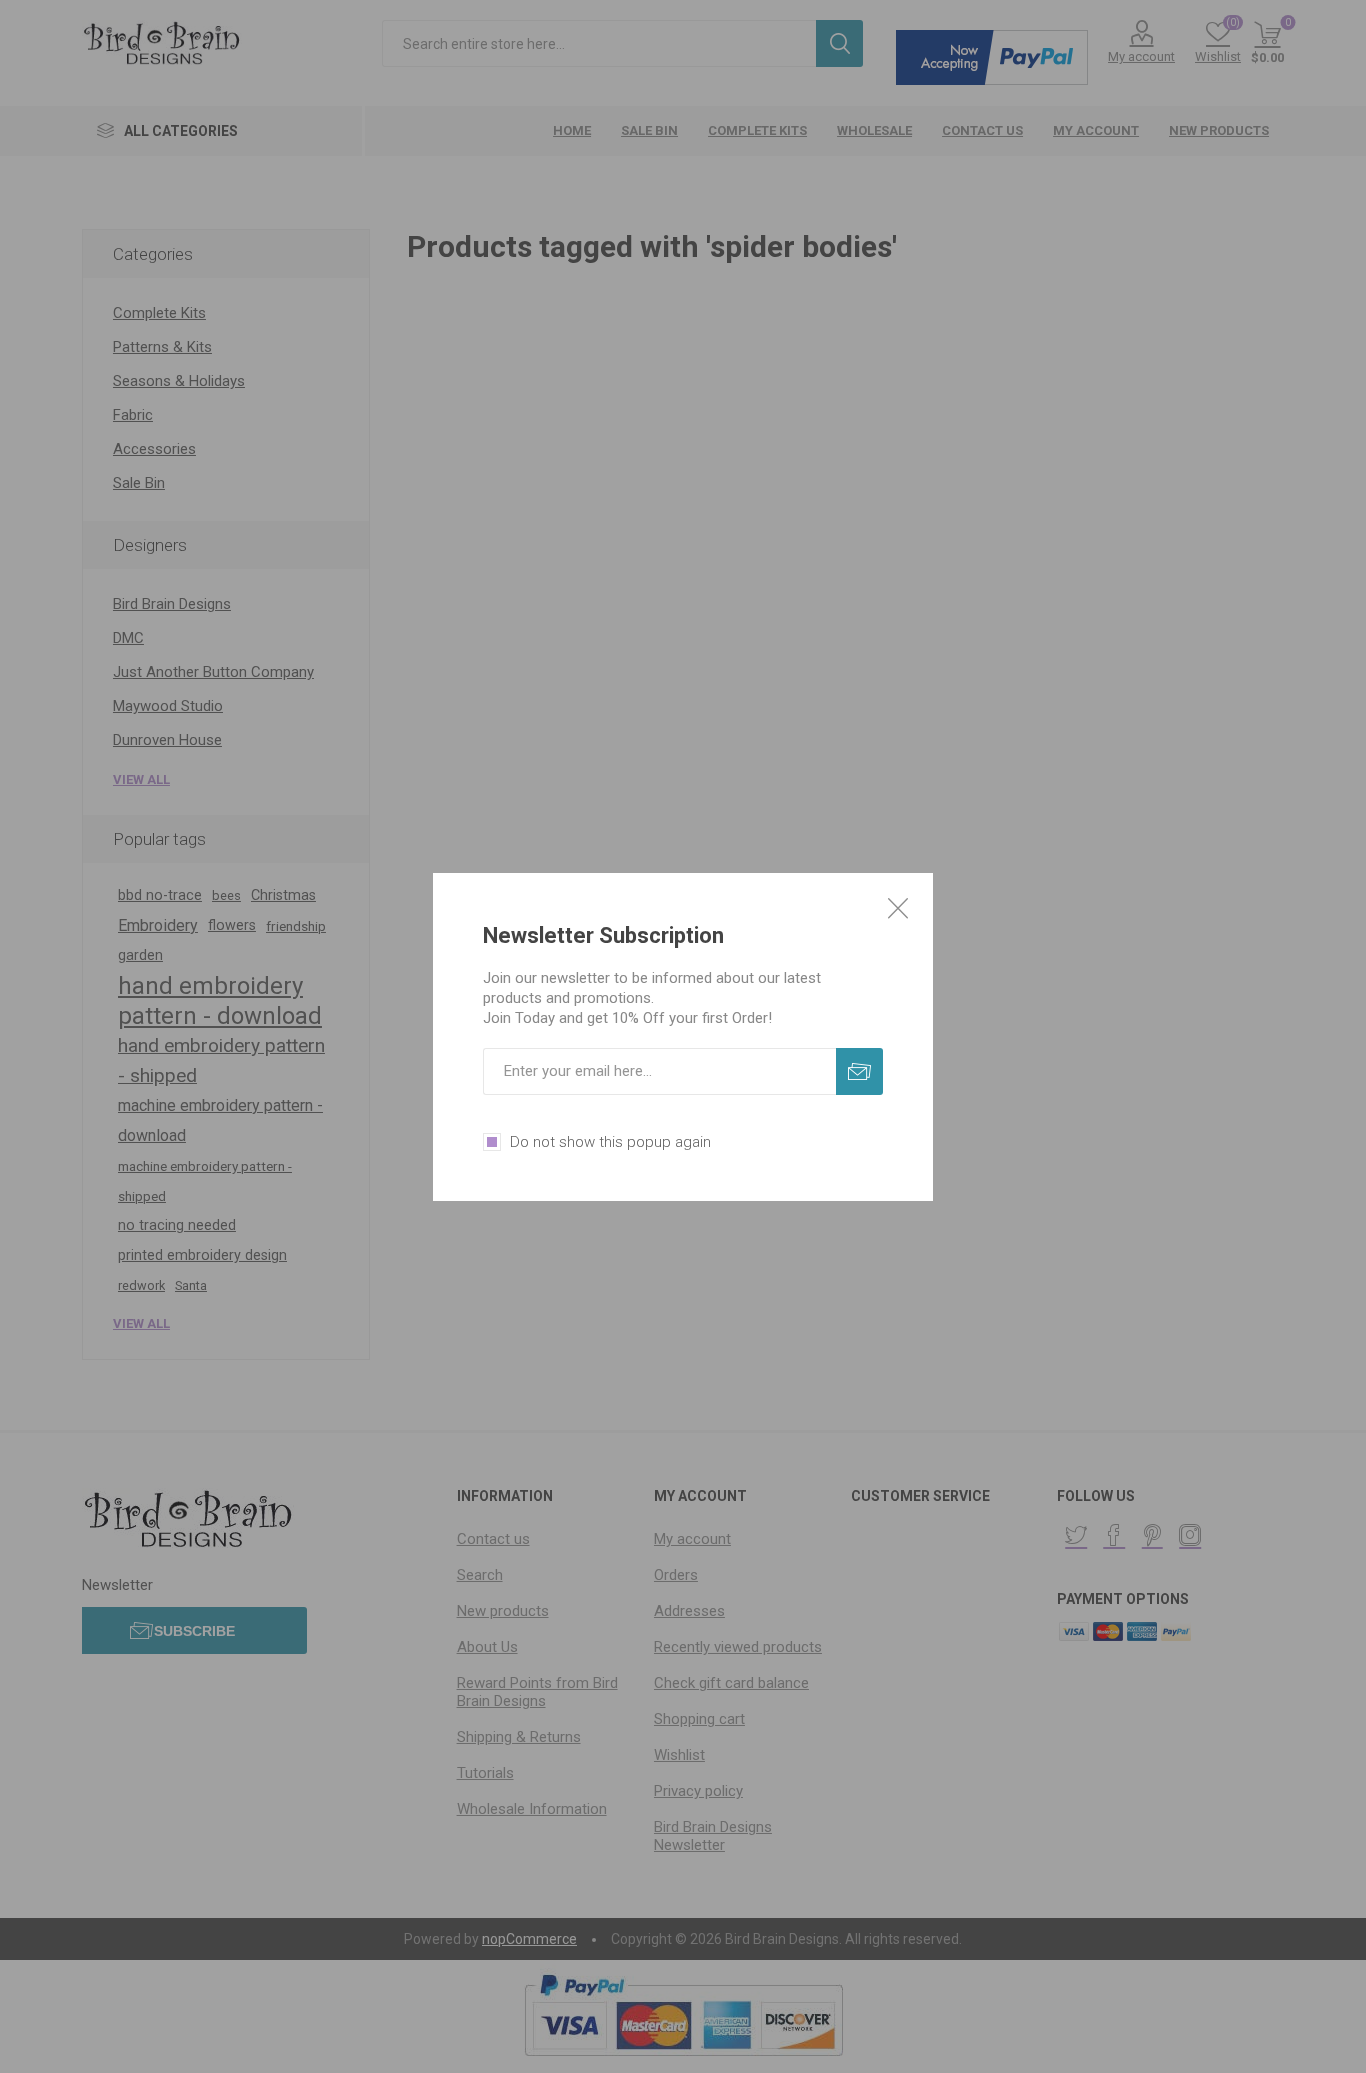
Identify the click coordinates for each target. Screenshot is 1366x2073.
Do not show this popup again (610, 1142)
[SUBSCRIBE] (859, 1071)
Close (898, 908)
